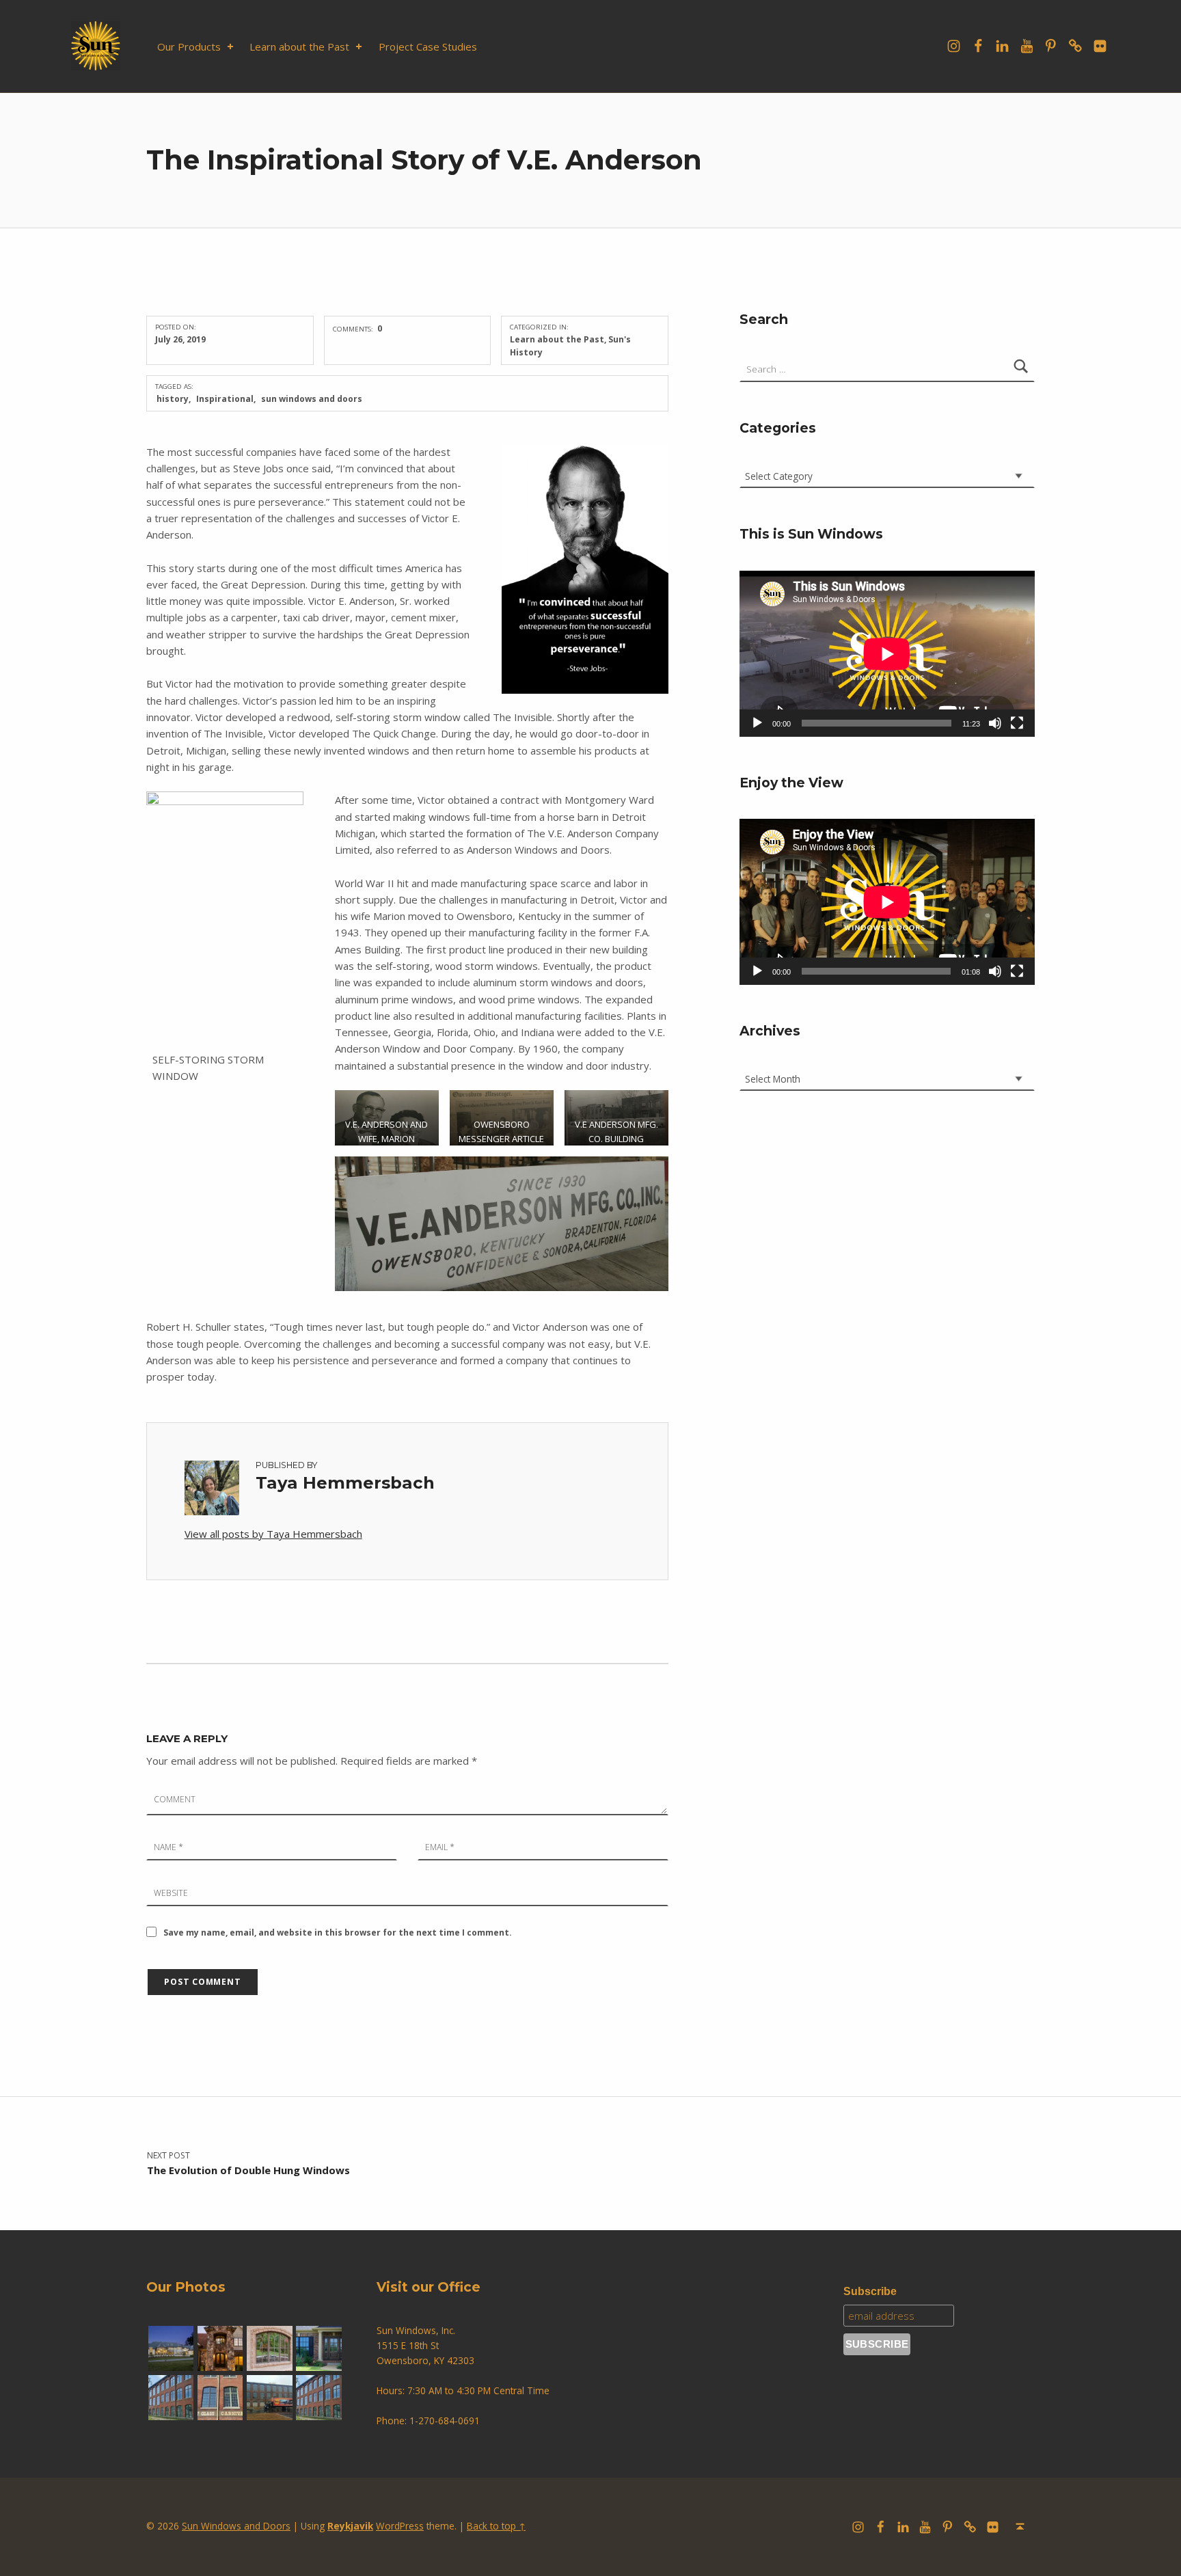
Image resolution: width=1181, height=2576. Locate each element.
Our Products (189, 46)
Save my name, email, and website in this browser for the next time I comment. (338, 1933)
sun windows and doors (312, 399)
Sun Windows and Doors (236, 2526)
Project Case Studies (428, 46)
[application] (887, 654)
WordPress (400, 2526)
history (173, 399)
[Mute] (995, 723)
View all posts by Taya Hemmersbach (273, 1534)
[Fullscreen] (1017, 723)
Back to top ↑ (496, 2526)
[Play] (757, 723)
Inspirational (225, 399)
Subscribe (870, 2291)
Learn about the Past (299, 46)
